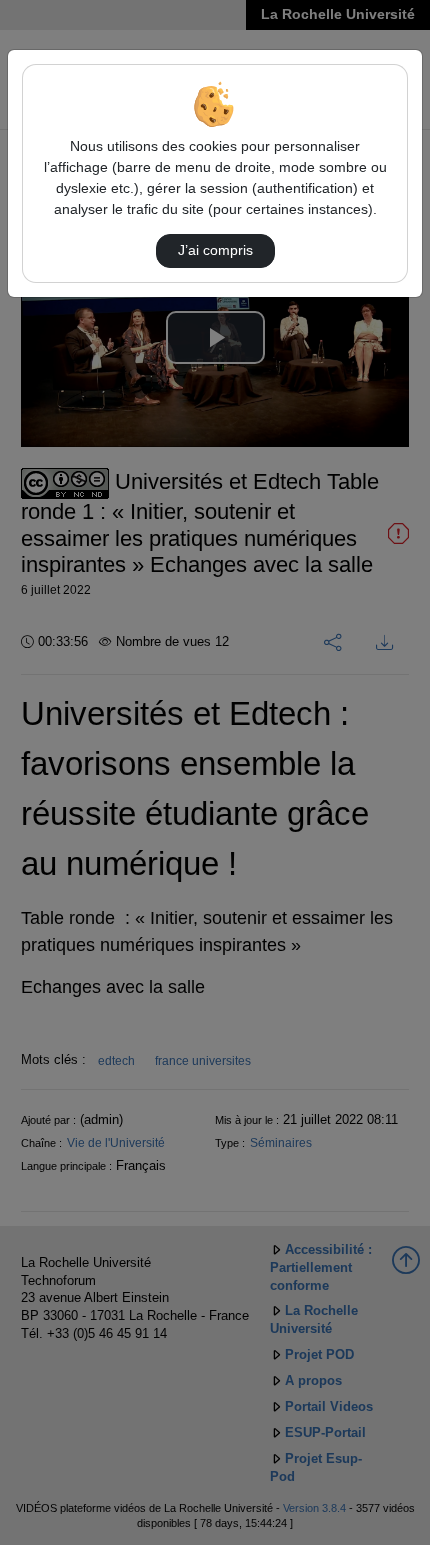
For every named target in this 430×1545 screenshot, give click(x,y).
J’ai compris (215, 250)
